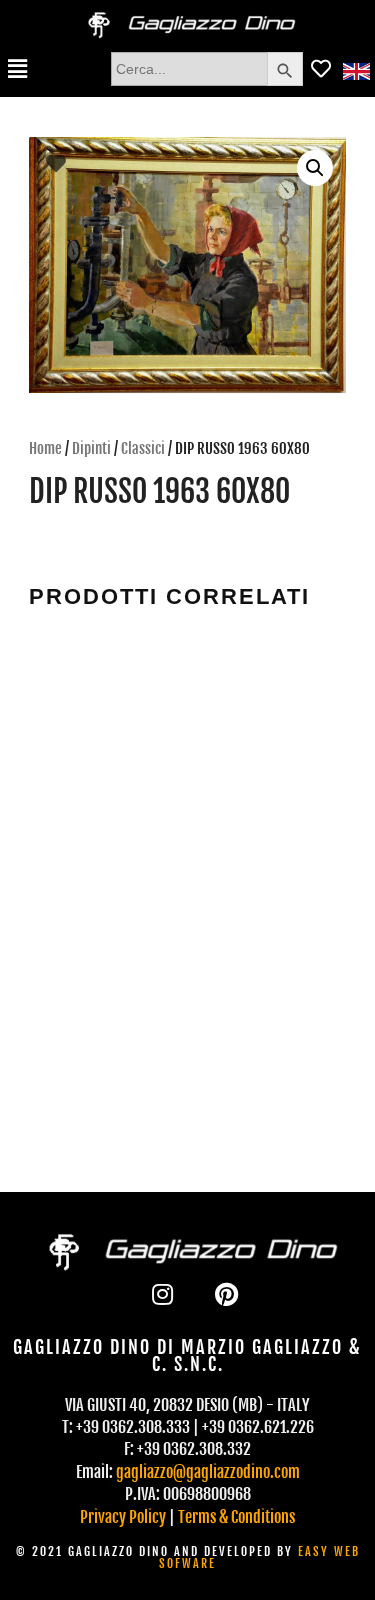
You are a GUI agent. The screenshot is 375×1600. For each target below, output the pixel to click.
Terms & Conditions (236, 1517)
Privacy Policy (123, 1517)
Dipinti (91, 448)
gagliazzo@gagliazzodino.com (208, 1472)
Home (45, 448)
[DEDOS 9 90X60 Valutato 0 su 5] (106, 730)
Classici (143, 448)
